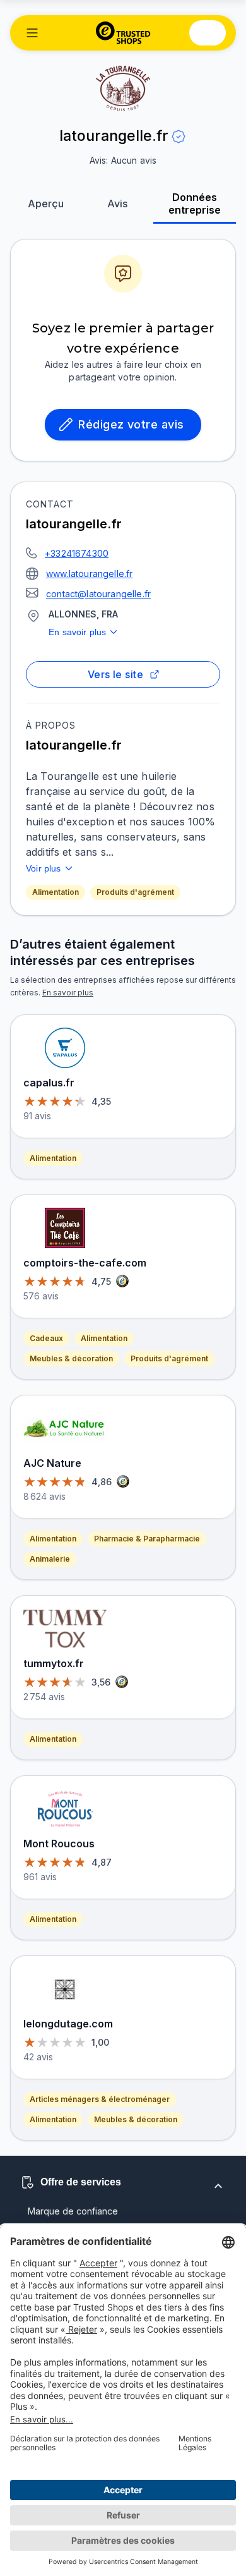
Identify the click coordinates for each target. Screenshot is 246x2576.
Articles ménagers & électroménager (100, 2099)
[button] (32, 33)
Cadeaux (46, 1338)
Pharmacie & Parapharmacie (147, 1539)
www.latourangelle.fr (89, 574)
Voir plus (44, 868)
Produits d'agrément (135, 892)
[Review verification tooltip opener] (179, 137)
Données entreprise (195, 204)
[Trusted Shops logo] (123, 33)
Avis (117, 204)
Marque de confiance (73, 2211)
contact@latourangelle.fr (98, 594)
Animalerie (50, 1559)
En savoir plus (77, 632)
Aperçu (46, 204)
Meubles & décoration (71, 1358)
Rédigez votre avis (131, 424)
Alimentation (56, 892)
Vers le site (116, 674)
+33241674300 (77, 553)
